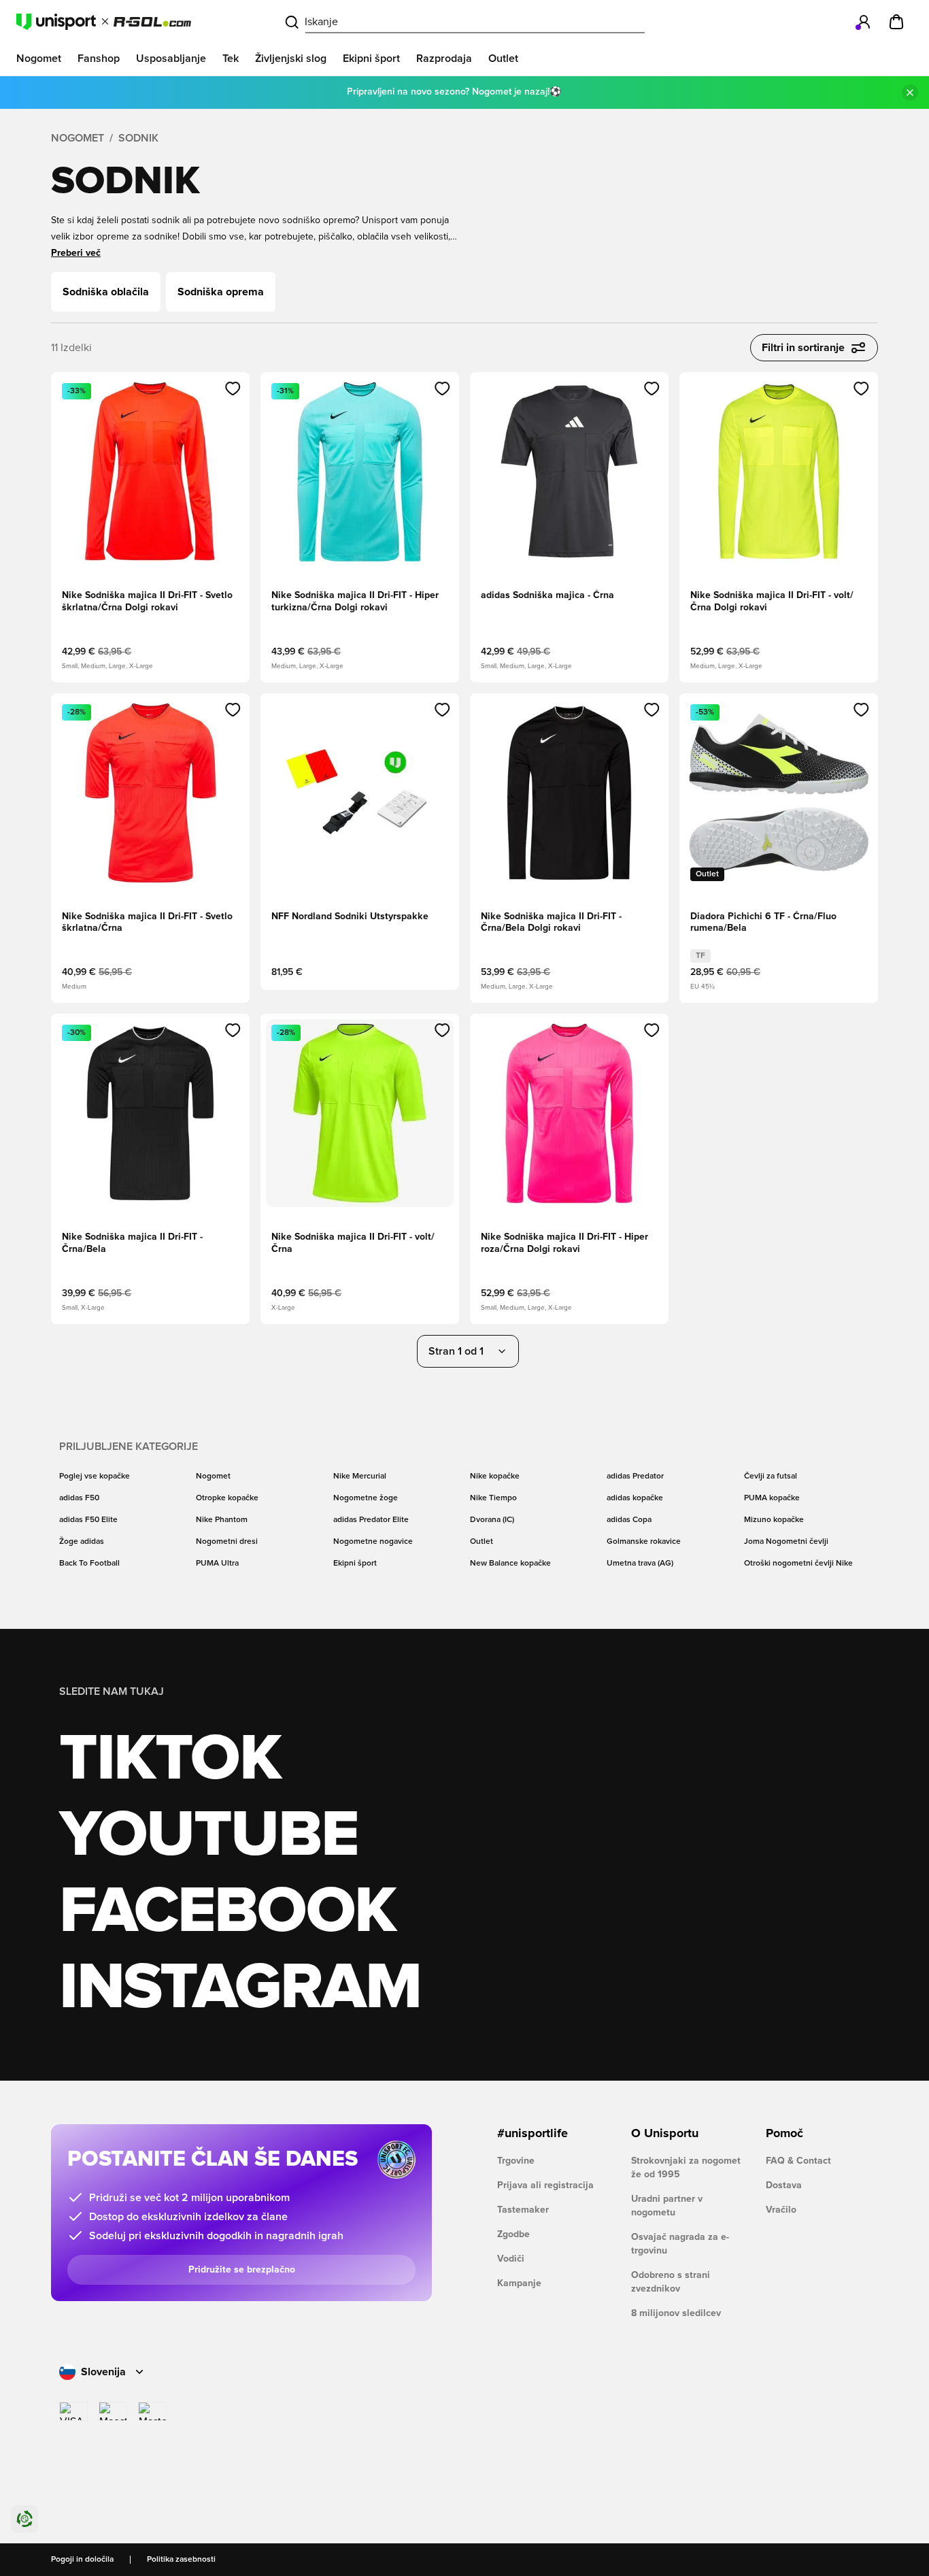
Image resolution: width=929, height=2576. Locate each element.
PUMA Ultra (217, 1564)
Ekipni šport (355, 1564)
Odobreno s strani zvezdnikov (671, 2282)
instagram (240, 1988)
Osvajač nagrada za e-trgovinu (680, 2244)
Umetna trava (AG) (640, 1564)
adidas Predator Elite (371, 1520)
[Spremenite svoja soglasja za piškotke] (24, 2519)
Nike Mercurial (360, 1476)
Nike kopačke (495, 1476)
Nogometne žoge (366, 1498)
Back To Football (89, 1564)
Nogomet (78, 138)
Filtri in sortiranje (803, 348)
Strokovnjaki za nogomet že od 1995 (686, 2168)
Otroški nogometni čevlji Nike (798, 1564)
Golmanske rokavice (644, 1542)
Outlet (482, 1542)
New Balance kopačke (510, 1564)
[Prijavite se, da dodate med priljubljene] (233, 389)
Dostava (784, 2185)
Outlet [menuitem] (503, 59)
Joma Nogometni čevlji (786, 1542)
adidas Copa (629, 1520)
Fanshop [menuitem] (99, 59)
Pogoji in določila (82, 2560)
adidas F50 (79, 1498)
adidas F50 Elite (88, 1520)
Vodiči (511, 2259)
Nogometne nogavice (373, 1542)
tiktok (170, 1760)
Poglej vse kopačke (95, 1476)
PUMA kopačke (772, 1498)
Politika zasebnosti (181, 2560)
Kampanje (519, 2283)
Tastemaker (523, 2210)
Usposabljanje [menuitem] (171, 59)
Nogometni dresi (227, 1542)
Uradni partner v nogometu (667, 2206)
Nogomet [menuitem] (39, 59)
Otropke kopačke (227, 1498)
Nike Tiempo (493, 1498)
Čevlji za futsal (771, 1476)
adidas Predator (635, 1476)
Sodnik (138, 138)
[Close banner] (910, 93)
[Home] (104, 22)
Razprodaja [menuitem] (444, 59)
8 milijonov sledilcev (676, 2313)
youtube (208, 1836)
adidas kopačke (635, 1498)
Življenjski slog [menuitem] (291, 59)
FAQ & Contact (798, 2161)
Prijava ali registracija (545, 2185)
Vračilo (781, 2210)
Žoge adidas (82, 1542)
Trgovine (516, 2161)
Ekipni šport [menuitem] (371, 59)
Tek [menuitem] (231, 59)
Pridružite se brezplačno (242, 2270)
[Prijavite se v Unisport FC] (864, 22)
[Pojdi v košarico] (896, 22)
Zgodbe (513, 2234)
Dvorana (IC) (492, 1520)
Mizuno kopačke (774, 1520)
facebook (227, 1912)
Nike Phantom (222, 1520)
